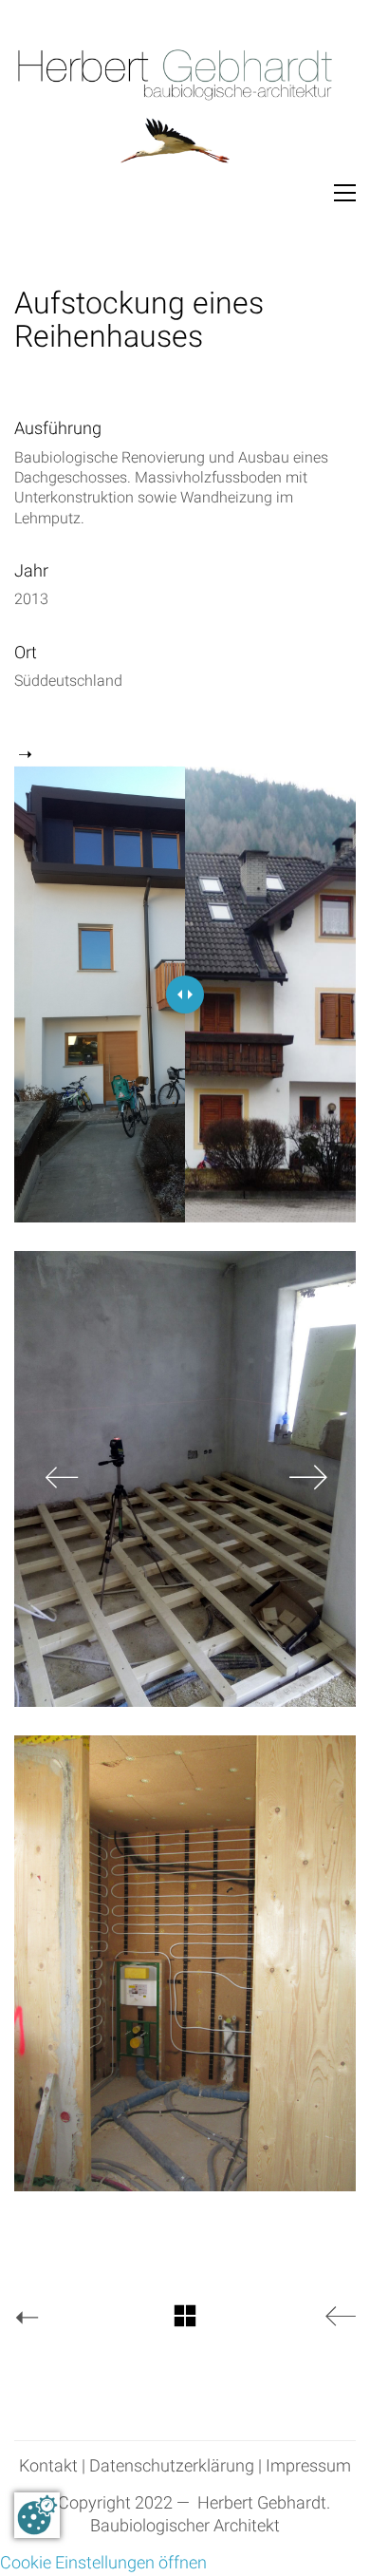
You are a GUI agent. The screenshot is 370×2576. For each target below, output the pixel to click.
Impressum (308, 2467)
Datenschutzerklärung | (176, 2467)
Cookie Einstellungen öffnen (103, 2563)
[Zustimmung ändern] (37, 2515)
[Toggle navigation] (345, 193)
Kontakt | (52, 2467)
